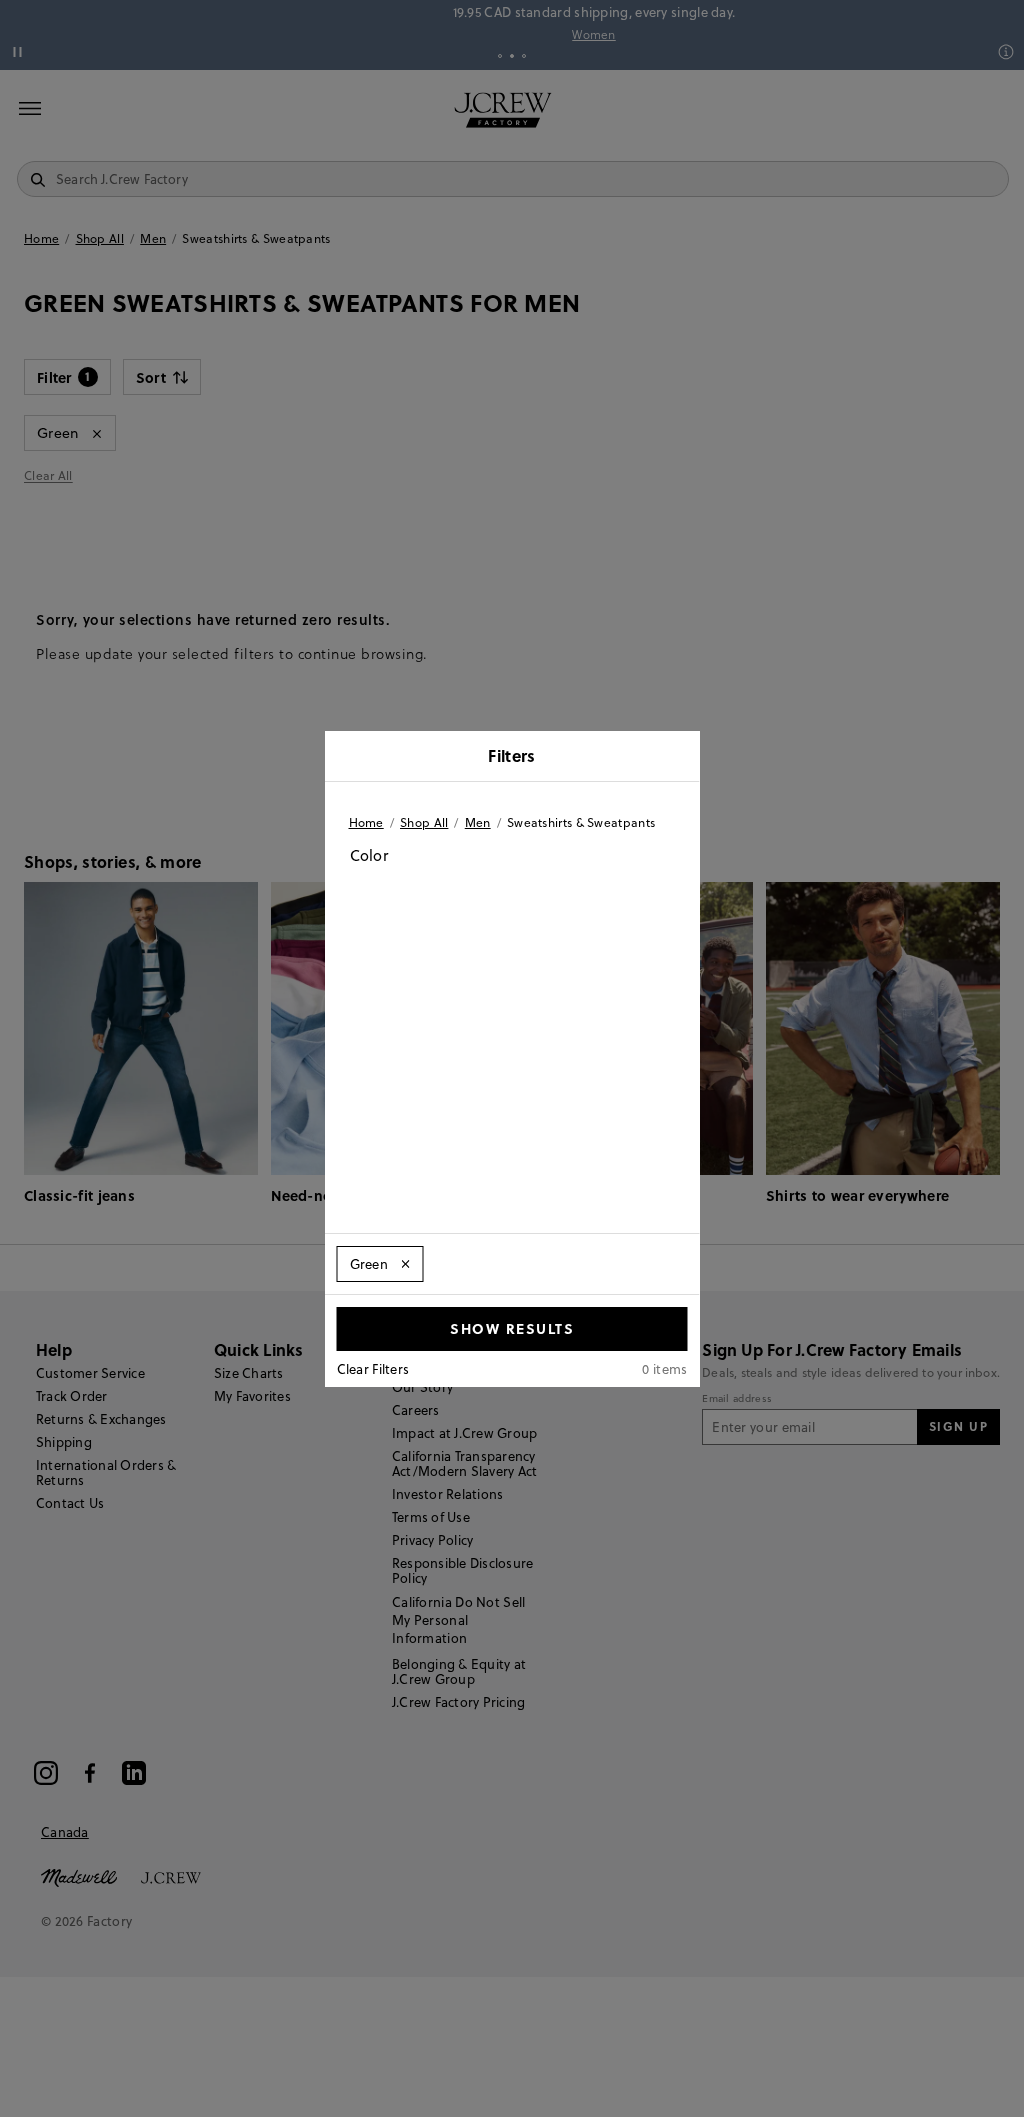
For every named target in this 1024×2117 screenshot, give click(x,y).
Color (369, 855)
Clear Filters (373, 1369)
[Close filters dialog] (678, 758)
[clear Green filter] (405, 1264)
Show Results (512, 1328)
